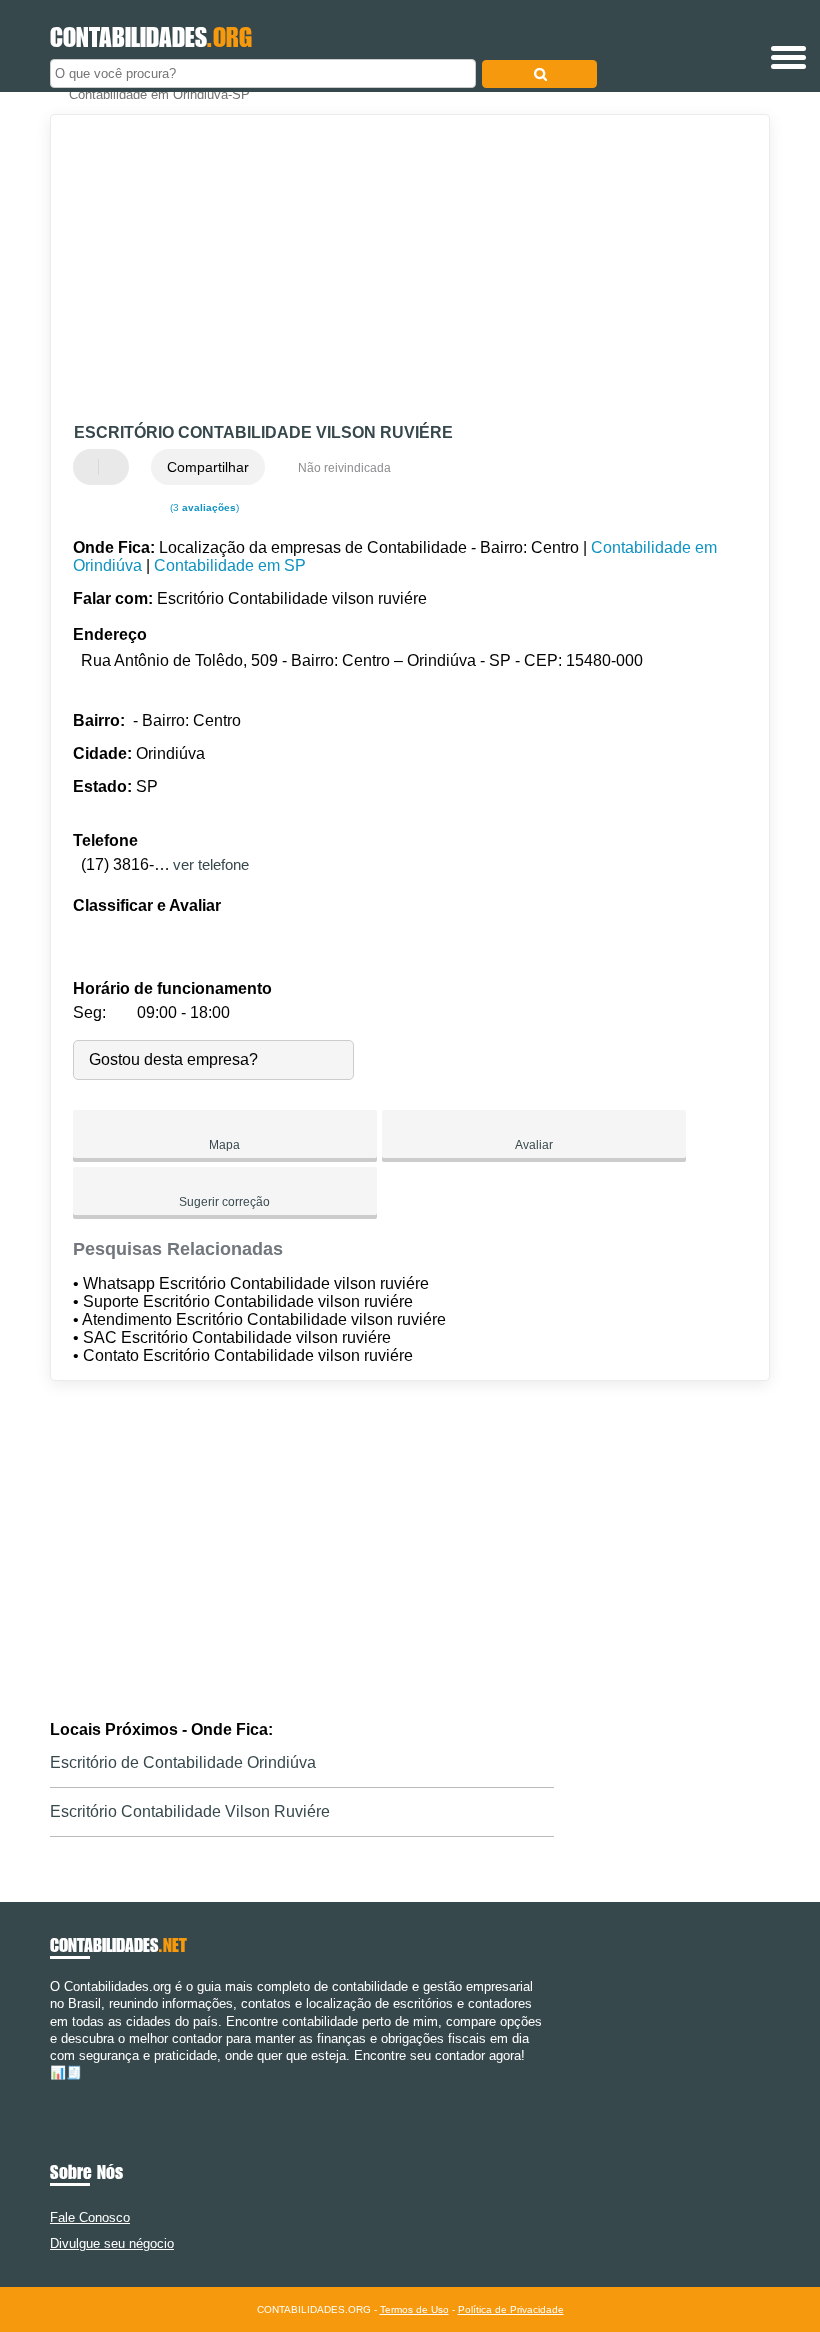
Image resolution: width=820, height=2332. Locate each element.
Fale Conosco (90, 2217)
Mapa (224, 1145)
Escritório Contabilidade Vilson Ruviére (190, 1811)
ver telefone (211, 864)
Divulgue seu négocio (112, 2243)
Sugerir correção (224, 1202)
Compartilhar (208, 467)
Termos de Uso (414, 2309)
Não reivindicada (344, 468)
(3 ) (203, 507)
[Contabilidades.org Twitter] (63, 2090)
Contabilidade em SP (230, 565)
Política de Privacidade (511, 2309)
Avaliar (534, 1145)
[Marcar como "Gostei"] (91, 467)
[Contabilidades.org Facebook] (54, 2090)
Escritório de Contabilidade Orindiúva (183, 1762)
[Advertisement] (393, 270)
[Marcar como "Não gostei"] (116, 467)
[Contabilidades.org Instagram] (72, 2090)
